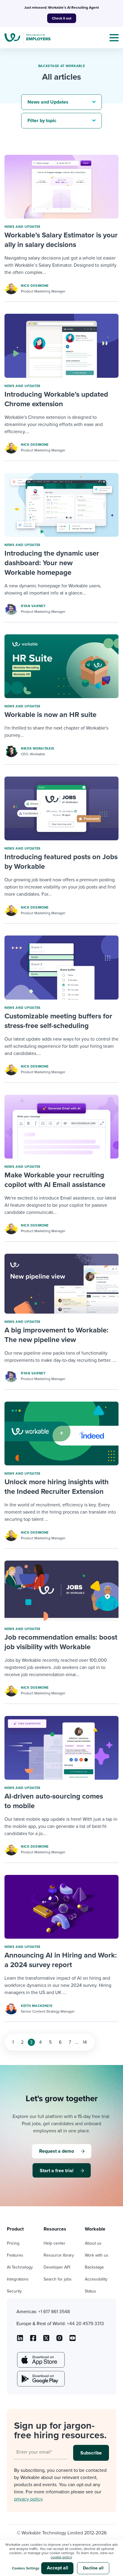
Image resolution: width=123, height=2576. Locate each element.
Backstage (94, 2267)
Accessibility (96, 2279)
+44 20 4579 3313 (85, 2324)
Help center (54, 2243)
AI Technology (20, 2267)
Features (15, 2255)
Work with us (97, 2255)
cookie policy (61, 2557)
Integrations (18, 2279)
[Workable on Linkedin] (20, 2340)
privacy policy (28, 2499)
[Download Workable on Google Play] (40, 2379)
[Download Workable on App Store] (40, 2360)
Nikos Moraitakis (38, 749)
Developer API (57, 2267)
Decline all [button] (93, 2568)
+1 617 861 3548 (54, 2312)
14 (85, 2042)
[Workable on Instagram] (73, 2340)
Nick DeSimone (35, 286)
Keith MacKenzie (37, 2006)
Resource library (59, 2255)
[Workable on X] (59, 2340)
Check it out (62, 18)
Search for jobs (58, 2279)
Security (14, 2291)
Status (90, 2291)
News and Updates (23, 227)
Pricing (13, 2243)
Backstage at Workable (62, 66)
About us (93, 2243)
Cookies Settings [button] (26, 2568)
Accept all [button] (57, 2568)
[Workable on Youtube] (46, 2340)
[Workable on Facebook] (33, 2340)
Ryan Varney (33, 606)
